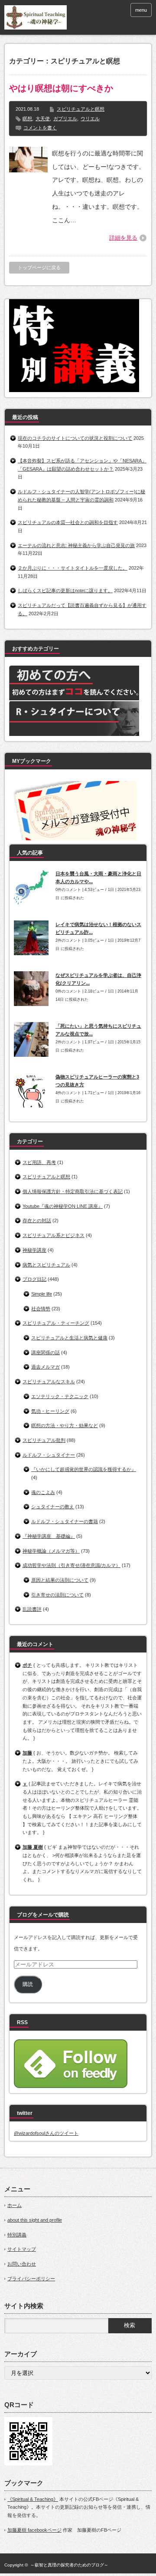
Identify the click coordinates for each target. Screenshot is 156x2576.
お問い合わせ (22, 2264)
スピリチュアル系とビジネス (54, 1235)
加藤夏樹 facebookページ (34, 2530)
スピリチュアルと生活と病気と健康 (69, 1338)
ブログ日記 (34, 1279)
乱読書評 (32, 1609)
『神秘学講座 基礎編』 (49, 1536)
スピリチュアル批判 (44, 1440)
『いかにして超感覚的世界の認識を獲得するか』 (84, 1469)
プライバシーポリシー (31, 2279)
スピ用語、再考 (39, 1162)
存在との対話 (37, 1220)
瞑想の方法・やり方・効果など (65, 1425)
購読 (28, 1984)
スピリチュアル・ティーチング (56, 1323)
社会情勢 (41, 1309)
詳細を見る (123, 238)
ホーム (15, 2205)
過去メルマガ (45, 1367)
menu (141, 10)
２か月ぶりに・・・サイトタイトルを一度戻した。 (73, 568)
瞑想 (27, 119)
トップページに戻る (39, 267)
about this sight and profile (35, 2220)
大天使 (43, 119)
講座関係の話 (45, 1352)
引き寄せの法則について (57, 1595)
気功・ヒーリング (50, 1411)
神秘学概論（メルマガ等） (51, 1551)
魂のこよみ (43, 1492)
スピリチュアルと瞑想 (81, 109)
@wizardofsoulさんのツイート (46, 2133)
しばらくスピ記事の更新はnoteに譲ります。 (65, 590)
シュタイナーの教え (53, 1507)
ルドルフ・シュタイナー (49, 1455)
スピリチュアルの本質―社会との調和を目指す (68, 522)
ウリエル (90, 119)
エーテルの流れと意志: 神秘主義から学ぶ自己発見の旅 (76, 545)
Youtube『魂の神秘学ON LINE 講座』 (63, 1206)
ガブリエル (65, 119)
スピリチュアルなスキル (49, 1382)
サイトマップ (22, 2249)
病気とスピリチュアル (46, 1265)
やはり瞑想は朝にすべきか (61, 88)
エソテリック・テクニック (60, 1396)
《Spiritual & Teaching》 (33, 2499)
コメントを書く (40, 128)
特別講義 (17, 2235)
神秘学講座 (34, 1250)
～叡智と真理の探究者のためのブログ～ (69, 2565)
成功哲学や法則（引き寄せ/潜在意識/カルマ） (71, 1565)
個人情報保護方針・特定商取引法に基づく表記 (73, 1191)
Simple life (42, 1294)
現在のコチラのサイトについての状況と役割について (75, 438)
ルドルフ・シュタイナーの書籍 (65, 1521)
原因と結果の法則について (60, 1580)
